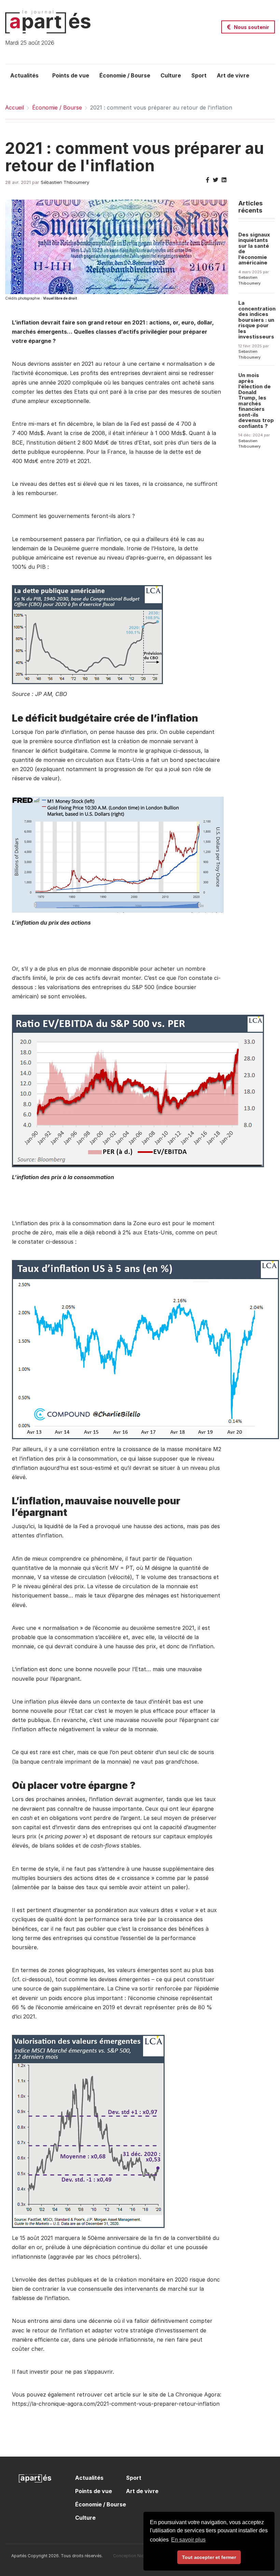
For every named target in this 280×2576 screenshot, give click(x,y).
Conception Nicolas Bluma (139, 2556)
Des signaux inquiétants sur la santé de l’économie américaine (254, 249)
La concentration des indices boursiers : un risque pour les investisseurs (257, 320)
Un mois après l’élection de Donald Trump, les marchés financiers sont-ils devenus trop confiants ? (256, 401)
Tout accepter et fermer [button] (209, 2557)
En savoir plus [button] (188, 2540)
